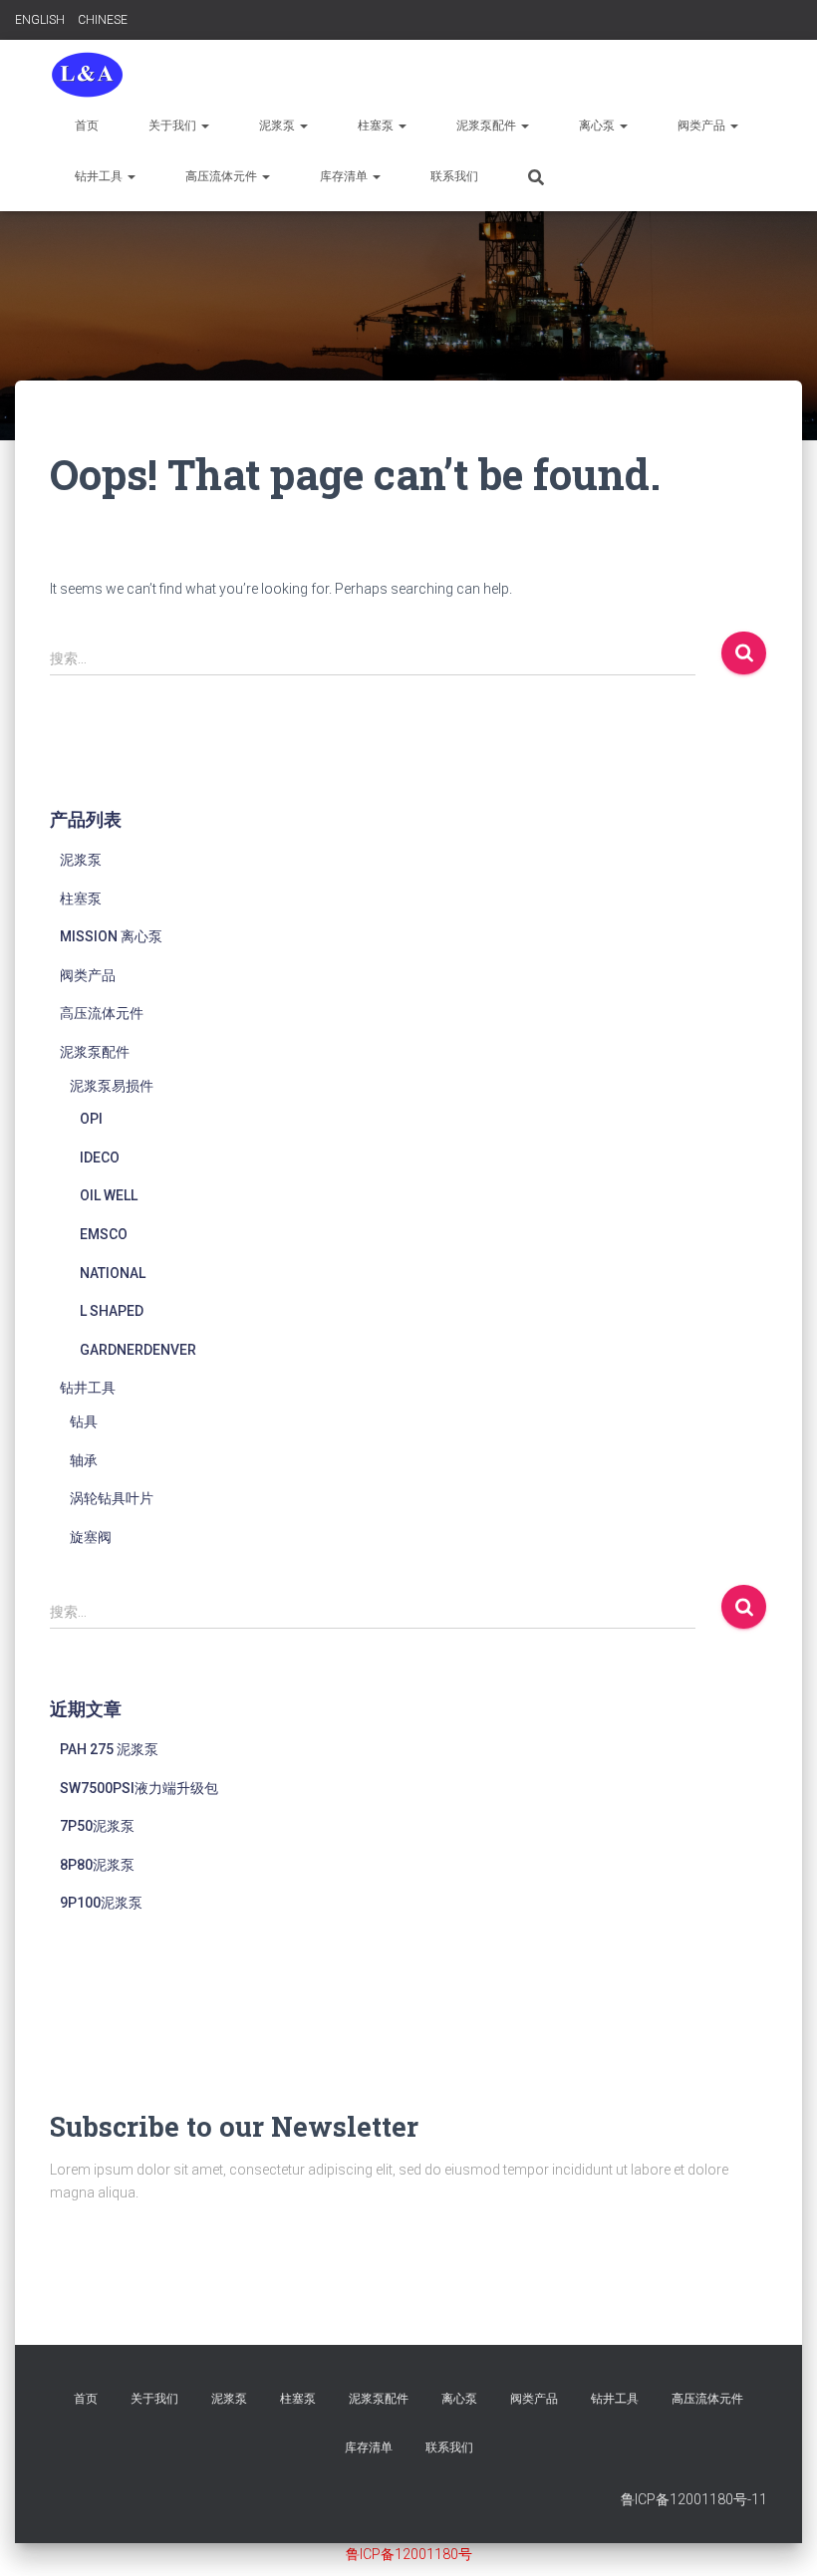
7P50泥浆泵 (97, 1826)
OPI (91, 1119)
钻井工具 (100, 176)
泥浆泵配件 (488, 126)
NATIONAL (113, 1273)
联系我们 (454, 176)
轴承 (84, 1460)
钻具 (84, 1421)
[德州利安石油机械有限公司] (87, 75)
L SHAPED (112, 1311)
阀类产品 (703, 126)
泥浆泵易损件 (112, 1086)
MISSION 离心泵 (111, 936)
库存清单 (345, 176)
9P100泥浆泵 (101, 1903)
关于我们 (174, 126)
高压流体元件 (223, 176)
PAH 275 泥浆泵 (109, 1749)
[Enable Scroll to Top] (778, 2536)
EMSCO (104, 1234)
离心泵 (598, 126)
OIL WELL (109, 1195)
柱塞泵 (377, 126)
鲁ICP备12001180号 (409, 2554)
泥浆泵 (278, 126)
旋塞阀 (91, 1537)
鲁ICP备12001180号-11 (694, 2499)
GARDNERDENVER (138, 1350)
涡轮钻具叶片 (112, 1498)
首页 (87, 126)
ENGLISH (40, 20)
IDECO (100, 1158)
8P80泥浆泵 (97, 1865)
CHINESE (103, 20)
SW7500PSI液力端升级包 (139, 1788)
